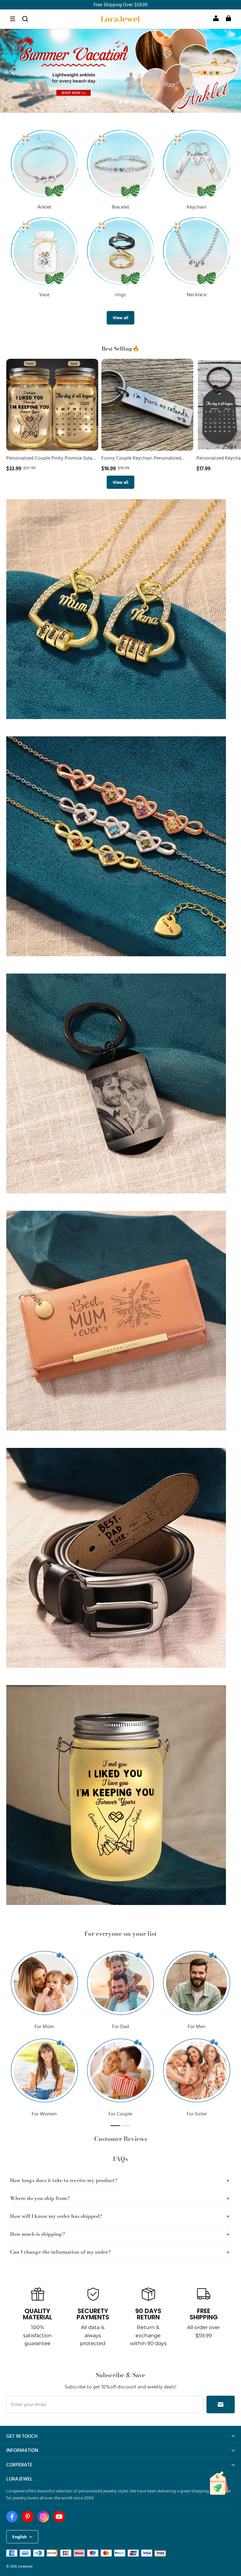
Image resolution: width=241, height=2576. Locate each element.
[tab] (115, 102)
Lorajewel (25, 2566)
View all (120, 317)
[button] (13, 19)
